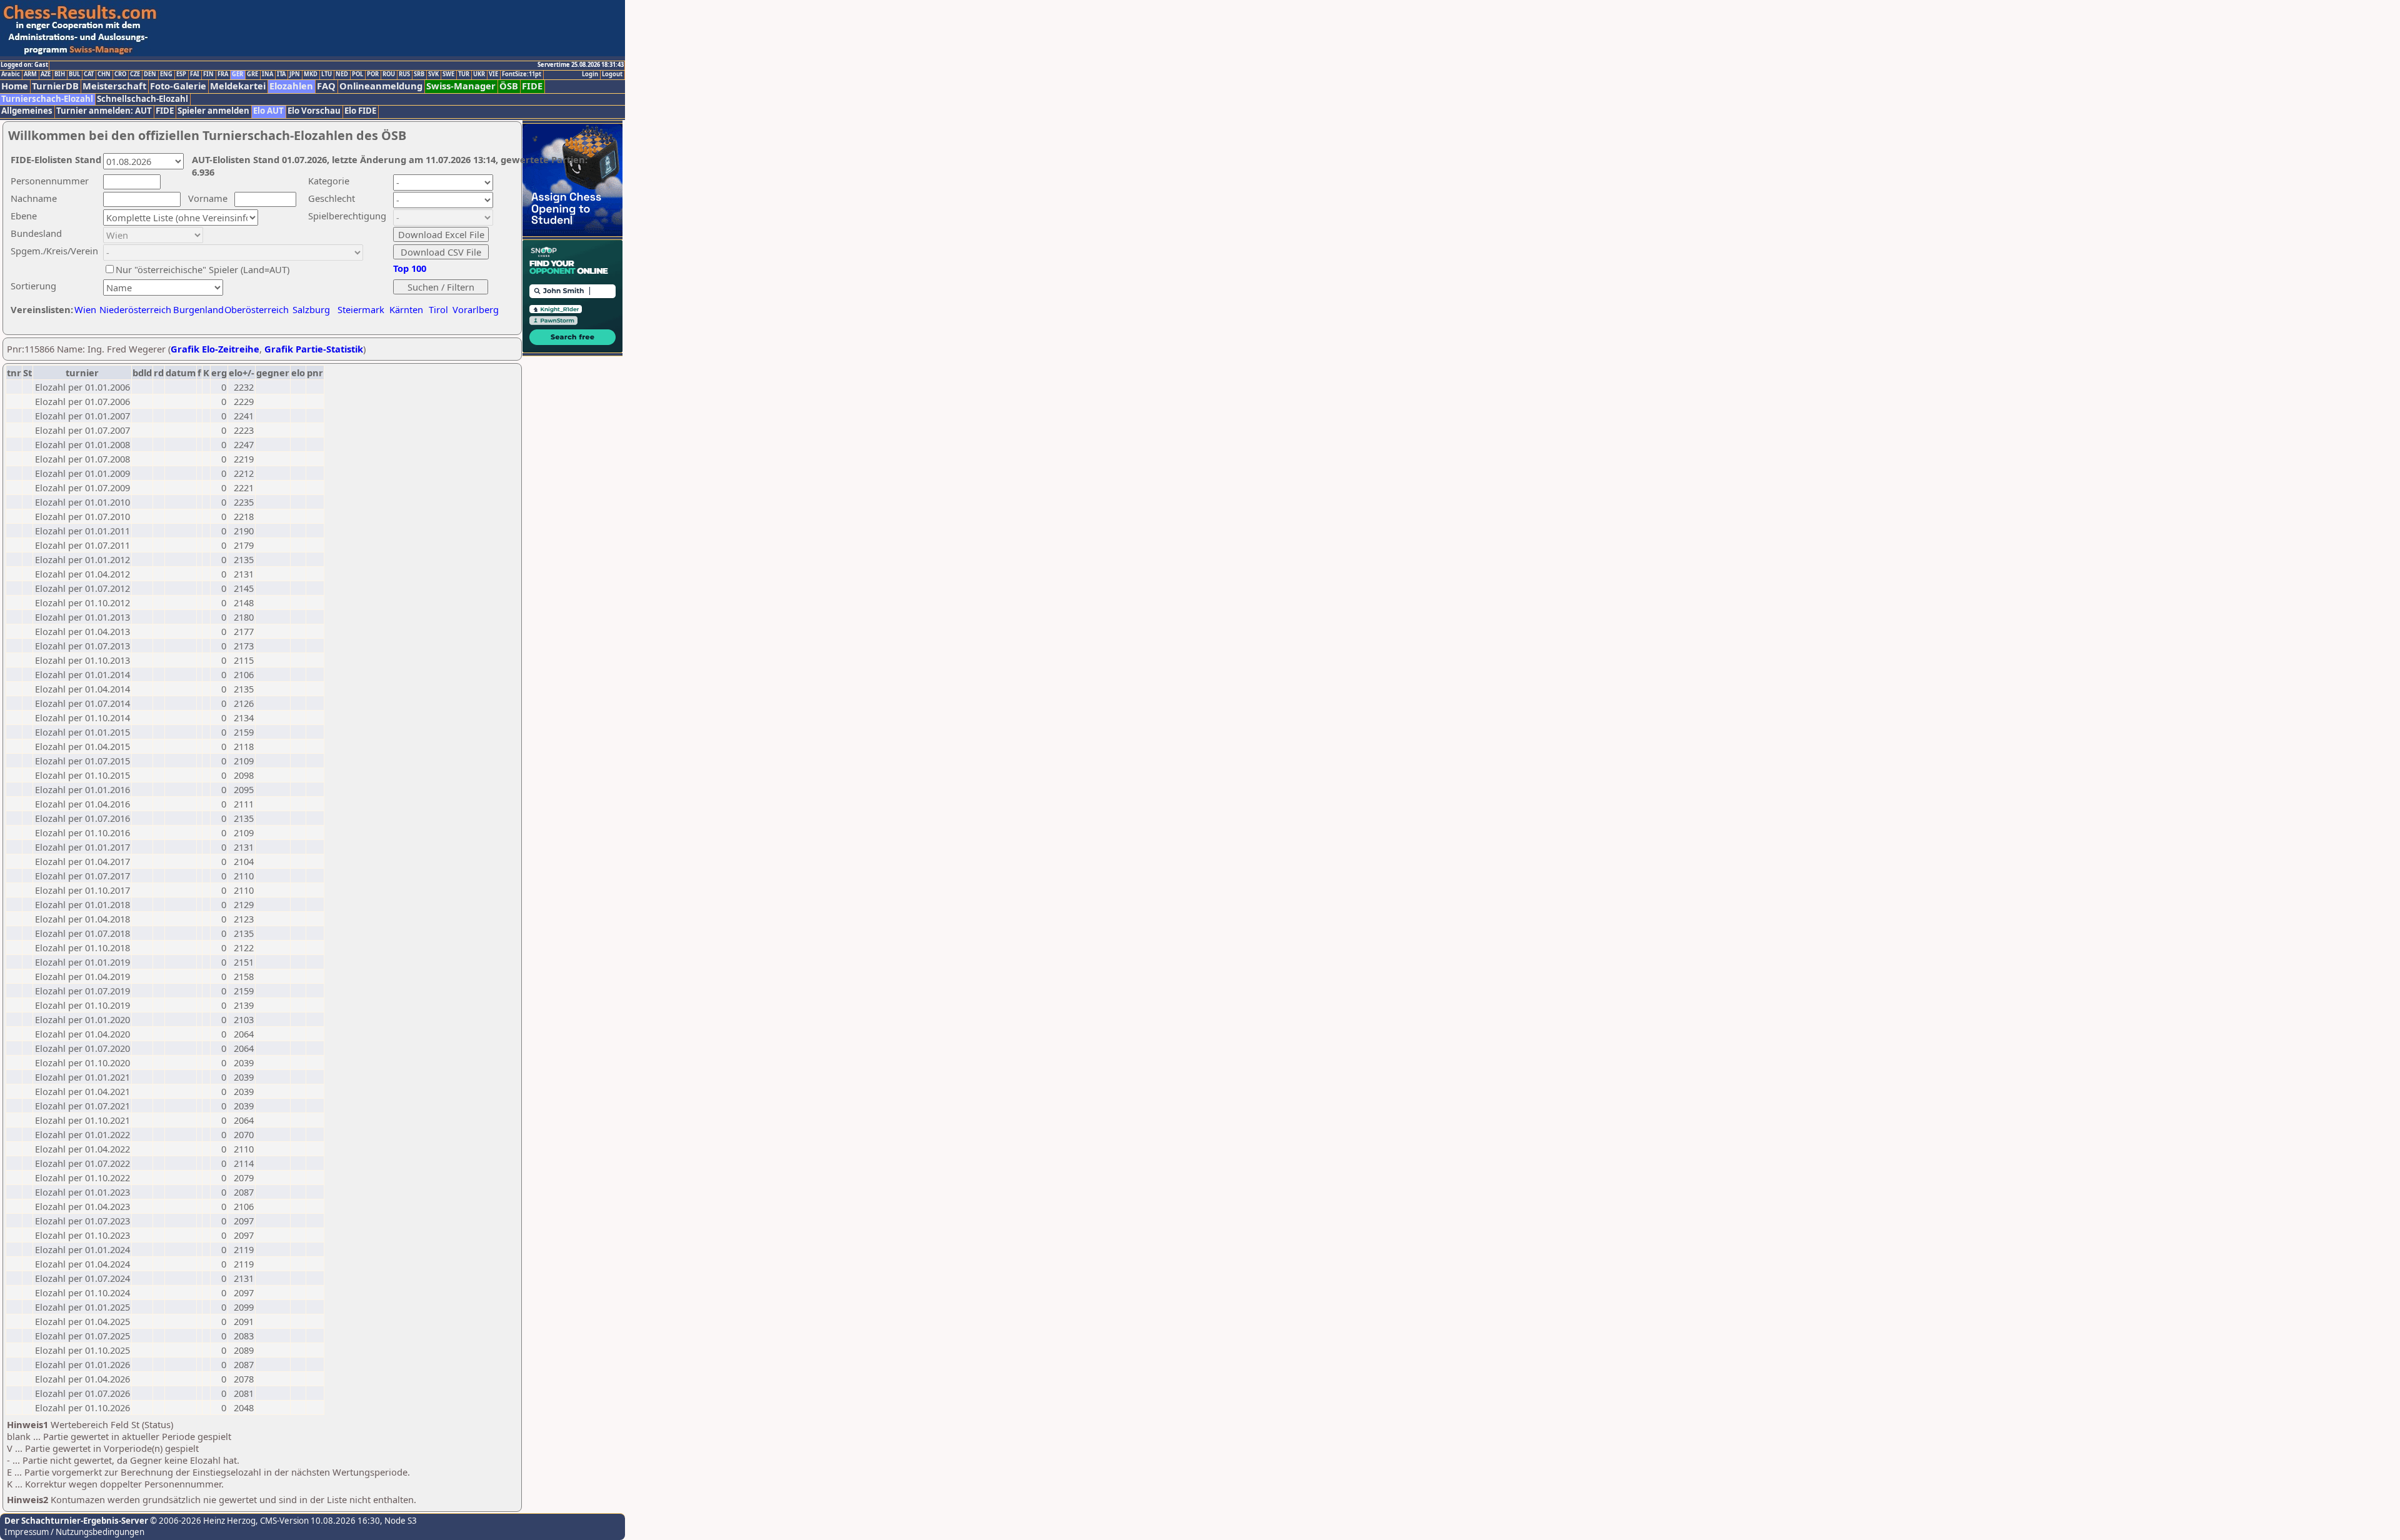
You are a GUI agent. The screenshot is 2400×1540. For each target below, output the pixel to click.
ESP (181, 74)
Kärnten (406, 309)
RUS (404, 74)
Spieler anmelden (213, 111)
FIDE (532, 86)
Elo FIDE (360, 111)
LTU (327, 74)
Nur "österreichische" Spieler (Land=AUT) (202, 269)
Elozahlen (291, 86)
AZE (46, 74)
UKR (479, 74)
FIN (208, 74)
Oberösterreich (257, 309)
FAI (195, 74)
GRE (252, 74)
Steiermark (361, 309)
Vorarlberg (476, 309)
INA (267, 74)
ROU (389, 74)
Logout (612, 74)
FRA (223, 74)
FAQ (326, 86)
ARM (30, 74)
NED (342, 74)
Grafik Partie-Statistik (314, 349)
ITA (281, 74)
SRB (419, 74)
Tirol (438, 309)
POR (373, 74)
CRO (120, 74)
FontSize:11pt (522, 74)
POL (357, 74)
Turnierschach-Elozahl (47, 99)
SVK (433, 74)
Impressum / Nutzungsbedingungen (74, 1532)
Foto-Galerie (178, 86)
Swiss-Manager (461, 86)
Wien (85, 309)
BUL (74, 74)
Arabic (11, 74)
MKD (311, 74)
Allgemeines (27, 111)
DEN (150, 74)
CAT (89, 74)
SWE (448, 74)
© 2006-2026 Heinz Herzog (202, 1521)
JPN (295, 74)
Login (590, 74)
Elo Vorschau (314, 111)
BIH (60, 74)
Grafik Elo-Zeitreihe (215, 349)
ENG (166, 74)
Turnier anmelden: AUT (104, 111)
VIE (493, 74)
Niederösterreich (133, 309)
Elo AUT (268, 111)
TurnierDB (55, 86)
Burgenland (198, 309)
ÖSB (509, 86)
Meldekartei (238, 86)
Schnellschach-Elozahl (142, 99)
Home (15, 86)
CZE (135, 74)
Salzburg (311, 309)
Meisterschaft (114, 86)
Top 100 (410, 268)
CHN (104, 74)
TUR (464, 74)
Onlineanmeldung (381, 86)
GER (237, 74)
